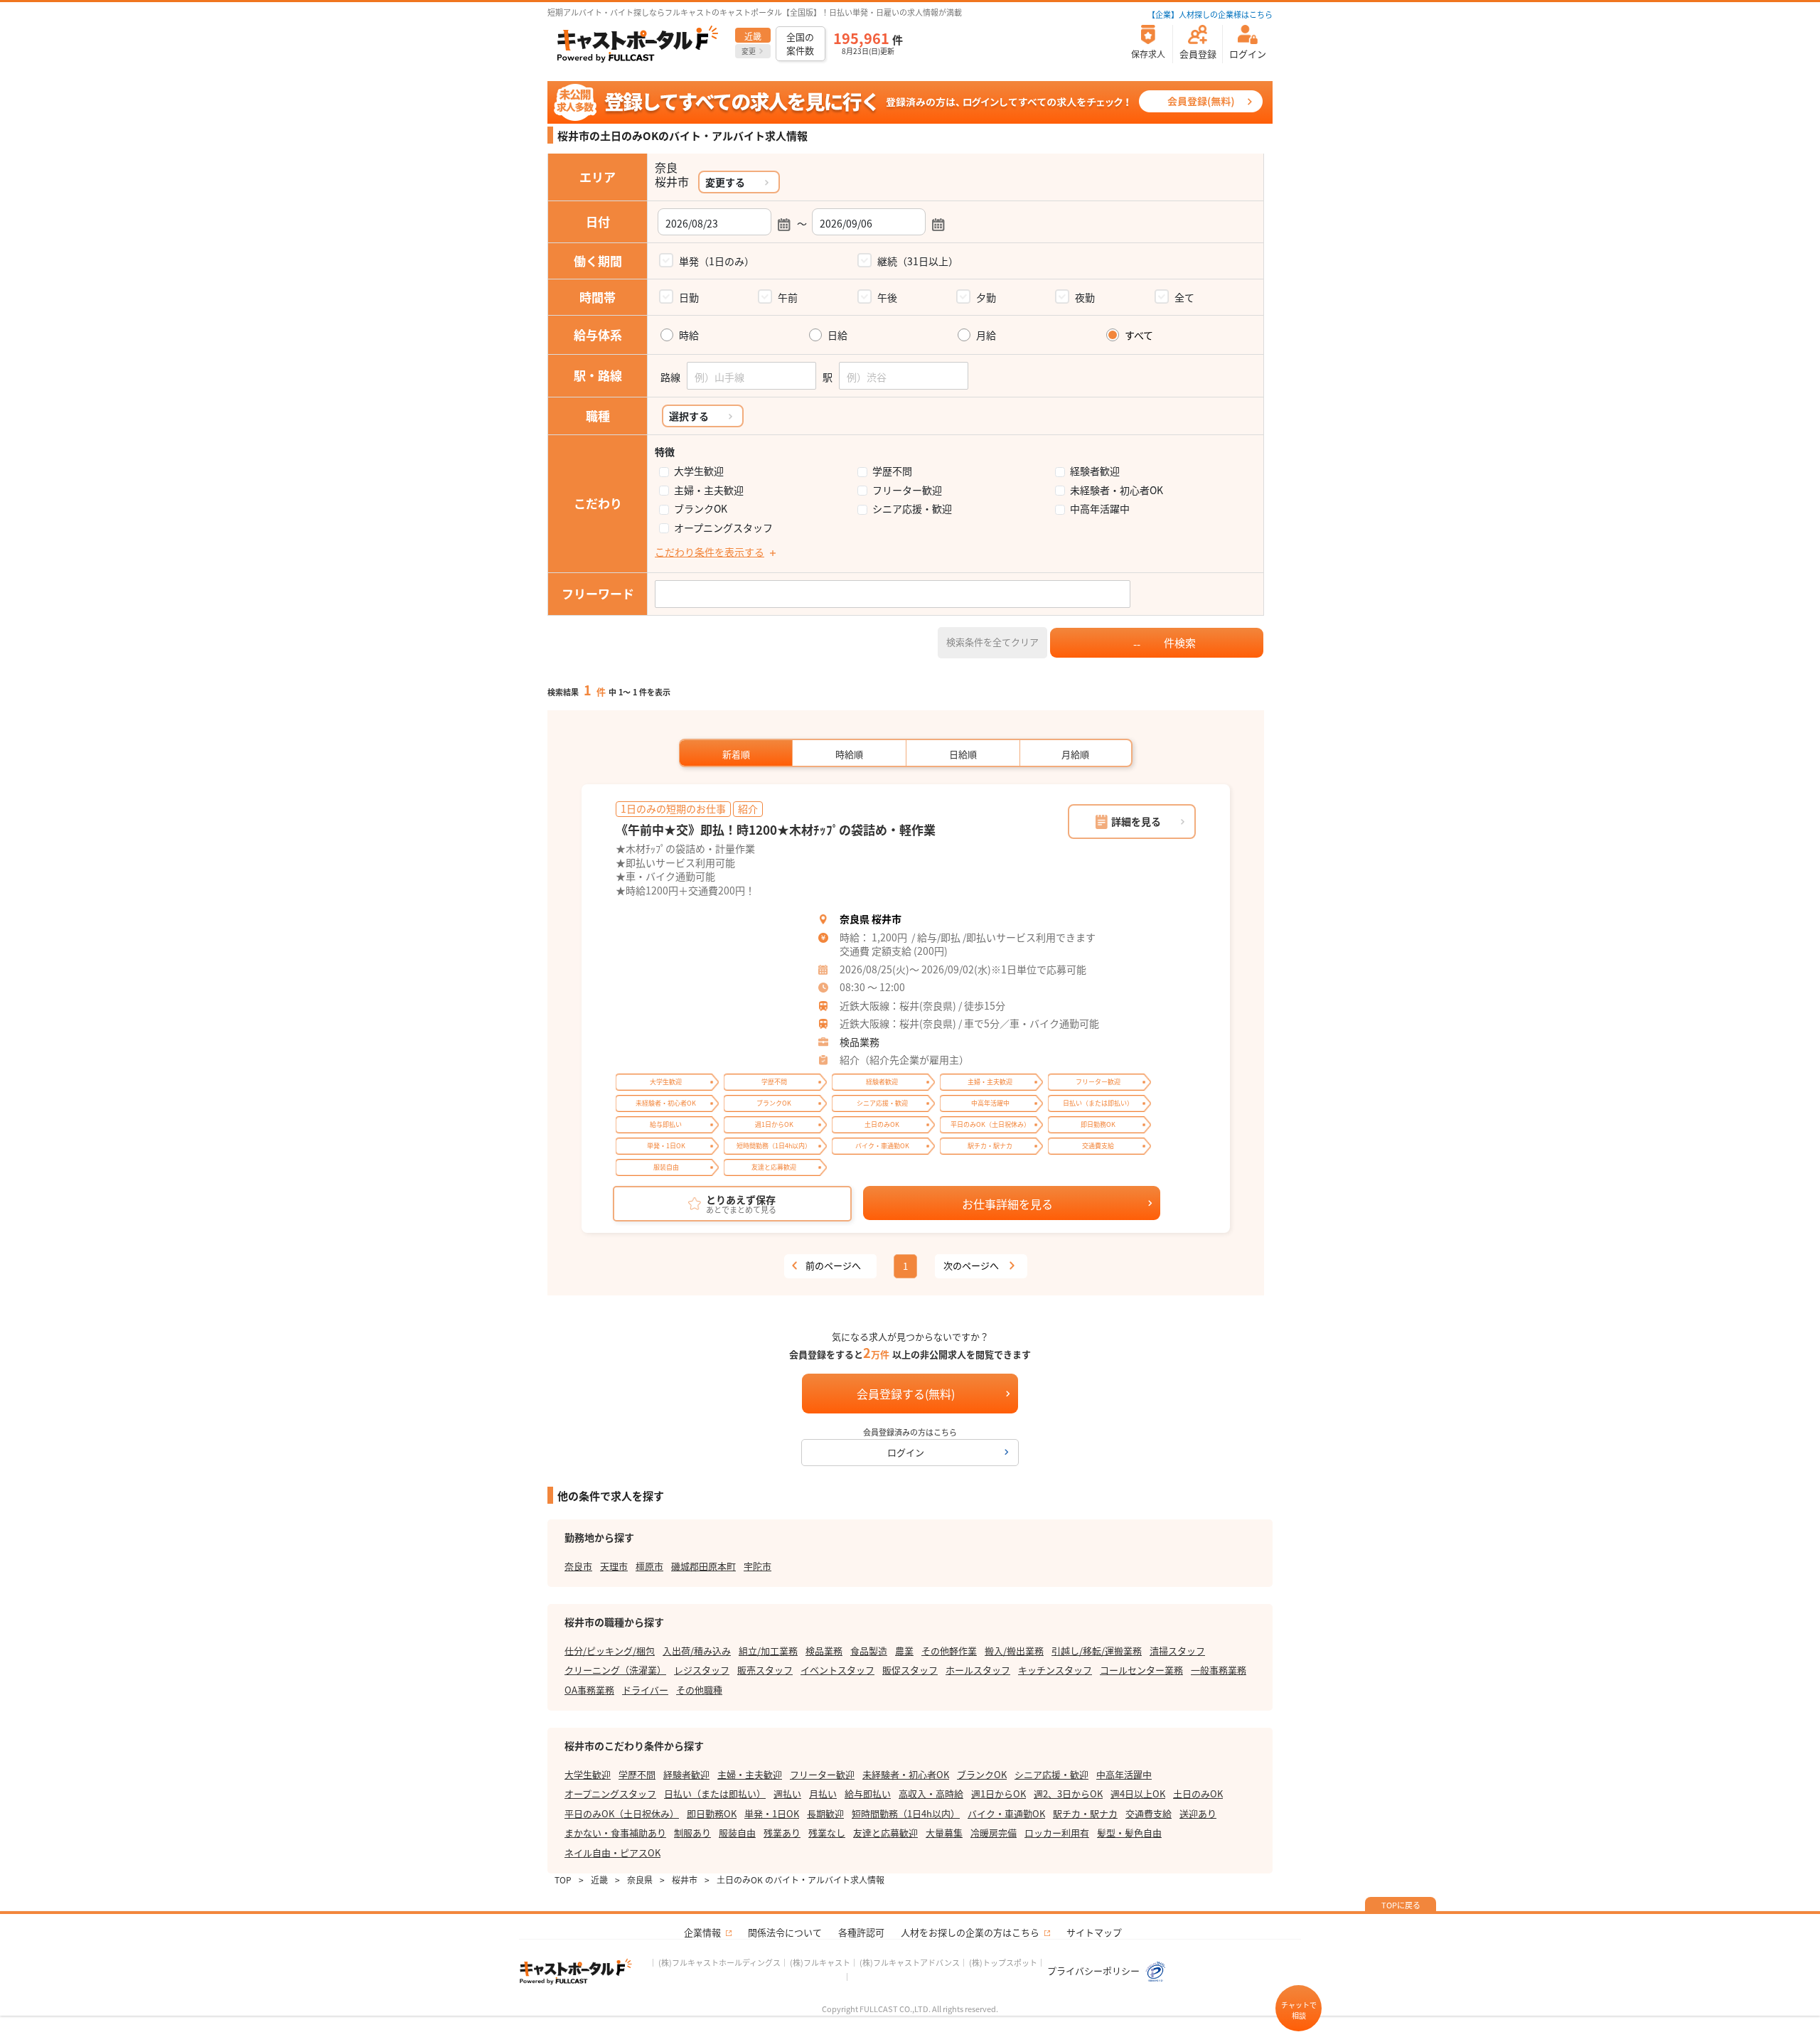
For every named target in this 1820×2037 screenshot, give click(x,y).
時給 (689, 335)
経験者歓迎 (1095, 471)
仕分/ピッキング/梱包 (610, 1651)
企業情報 (702, 1932)
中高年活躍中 (1100, 509)
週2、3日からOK (1068, 1793)
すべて (1139, 335)
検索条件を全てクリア (992, 642)
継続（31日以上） (918, 261)
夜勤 (1085, 297)
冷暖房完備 (994, 1833)
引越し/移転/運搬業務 (1097, 1651)
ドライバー (645, 1690)
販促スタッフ (910, 1670)
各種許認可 (861, 1932)
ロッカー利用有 (1057, 1833)
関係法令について (785, 1932)
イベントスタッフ (837, 1670)
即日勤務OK (712, 1813)
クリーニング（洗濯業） (615, 1670)
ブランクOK (701, 509)
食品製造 (869, 1651)
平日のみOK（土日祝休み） (622, 1813)
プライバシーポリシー (1094, 1971)
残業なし (827, 1833)
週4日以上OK (1138, 1793)
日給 (837, 335)
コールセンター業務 (1141, 1670)
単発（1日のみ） (717, 261)
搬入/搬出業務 (1014, 1651)
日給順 (963, 754)
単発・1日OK (772, 1813)
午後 (887, 297)
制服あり (692, 1833)
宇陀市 (758, 1566)
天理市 (614, 1566)
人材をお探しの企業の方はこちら (970, 1932)
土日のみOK (1198, 1793)
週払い (787, 1793)
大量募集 (944, 1833)
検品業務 (860, 1042)
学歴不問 (892, 471)
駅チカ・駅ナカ (1085, 1813)
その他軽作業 (949, 1651)
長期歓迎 (825, 1813)
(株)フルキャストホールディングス (719, 1962)
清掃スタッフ (1177, 1651)
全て (1184, 297)
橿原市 (649, 1566)
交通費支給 (1149, 1813)
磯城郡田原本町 (703, 1566)
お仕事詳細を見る (1007, 1204)
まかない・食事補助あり (615, 1833)
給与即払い (868, 1793)
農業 (904, 1651)
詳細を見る (1136, 821)
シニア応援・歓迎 (912, 509)
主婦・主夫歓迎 (709, 490)
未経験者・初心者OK (1117, 490)
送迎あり (1198, 1813)
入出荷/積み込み (697, 1651)
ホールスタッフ (978, 1670)
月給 (986, 335)
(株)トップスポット (1003, 1962)
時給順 (849, 754)
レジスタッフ (702, 1670)
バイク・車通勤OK (1006, 1813)
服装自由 (737, 1833)
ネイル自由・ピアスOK (612, 1852)
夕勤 (986, 297)
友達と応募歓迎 (885, 1833)
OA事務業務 (589, 1690)
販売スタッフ (765, 1670)
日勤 (689, 297)
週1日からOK (999, 1793)
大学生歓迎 (699, 471)
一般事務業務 (1219, 1670)
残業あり (782, 1833)
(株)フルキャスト (820, 1962)
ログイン (906, 1452)
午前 (788, 297)
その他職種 (699, 1690)
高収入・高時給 (931, 1793)
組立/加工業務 (768, 1651)
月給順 (1075, 754)
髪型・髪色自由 (1129, 1833)
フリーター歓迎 (907, 490)
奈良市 (578, 1566)
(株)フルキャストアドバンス (910, 1962)
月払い (823, 1793)
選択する (689, 416)
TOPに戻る (1401, 1905)
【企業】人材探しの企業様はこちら (1210, 14)
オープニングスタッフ (723, 528)
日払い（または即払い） (715, 1793)
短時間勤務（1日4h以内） (906, 1813)
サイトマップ (1094, 1932)
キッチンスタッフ (1055, 1670)
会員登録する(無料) (906, 1394)
